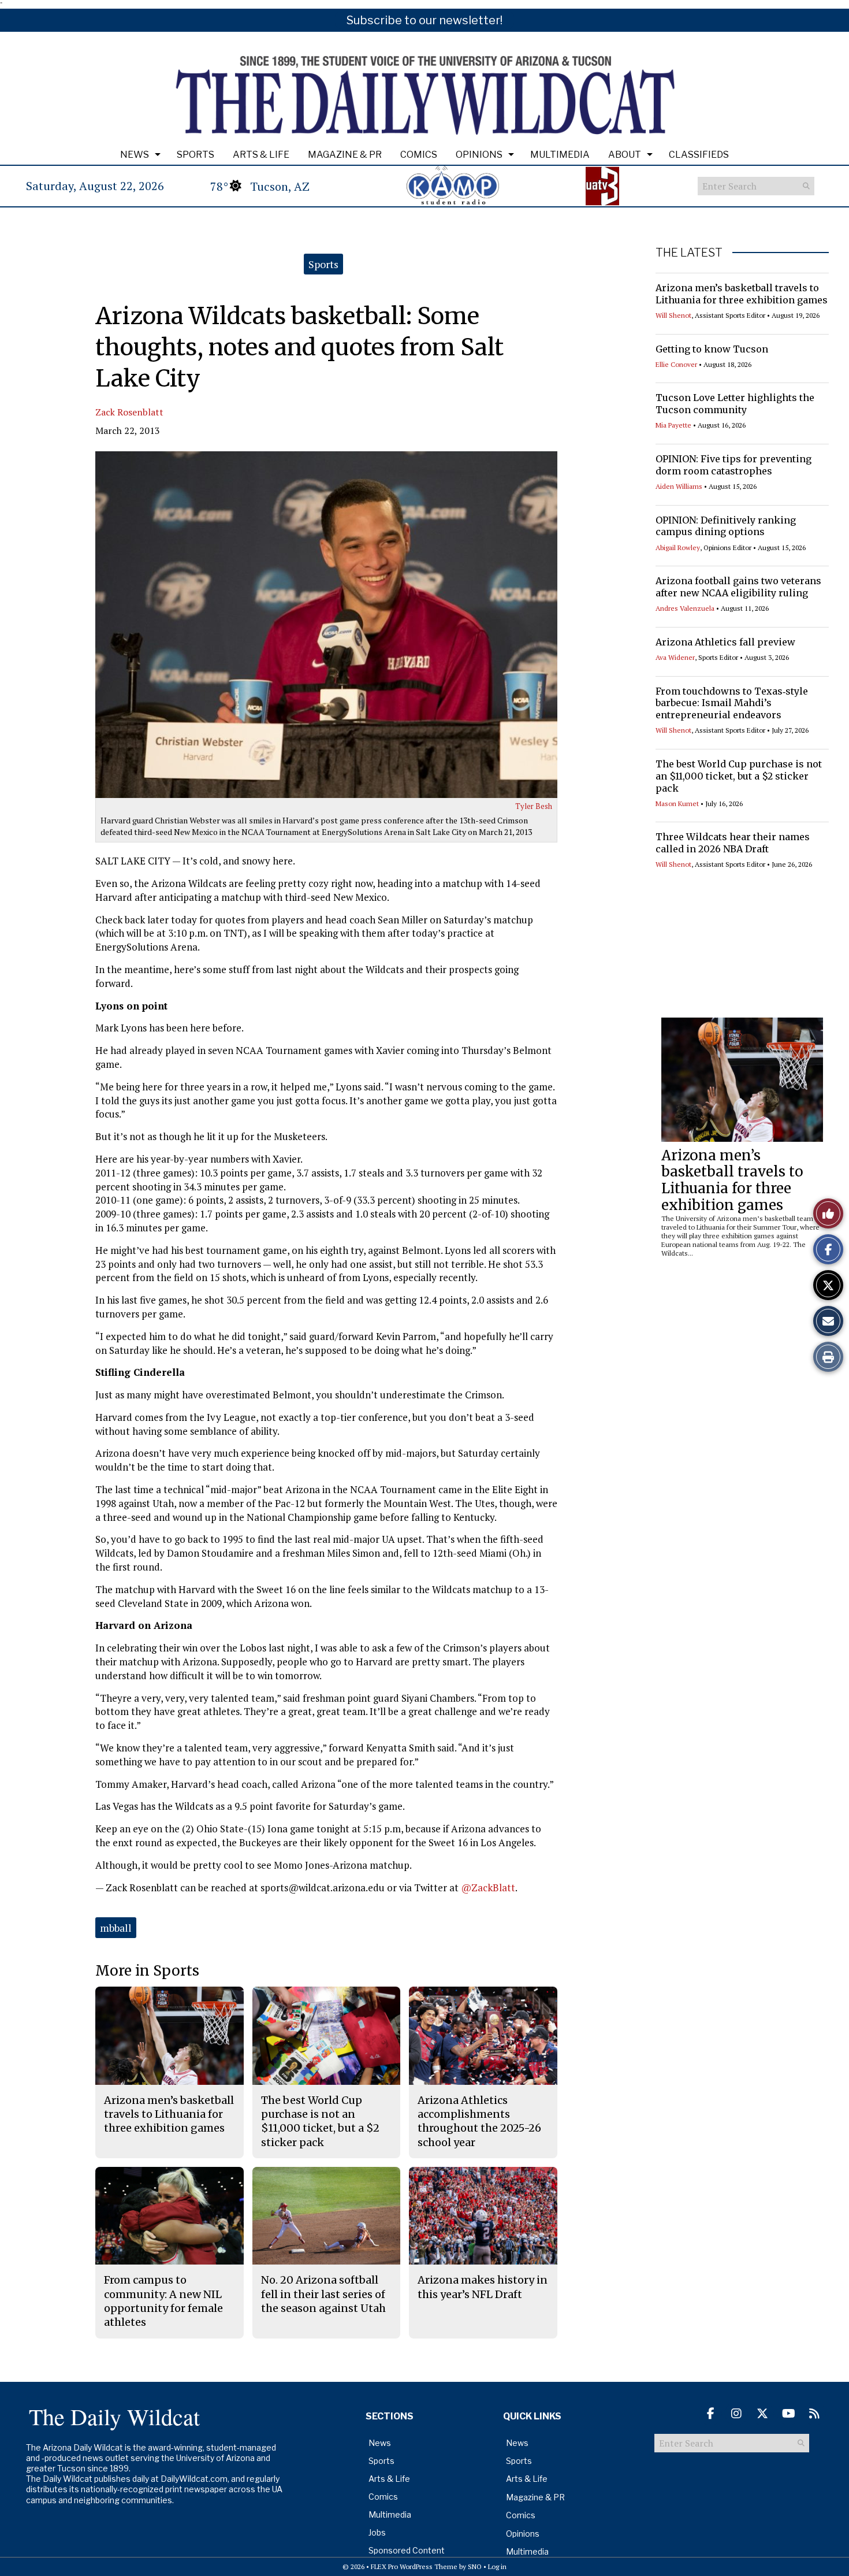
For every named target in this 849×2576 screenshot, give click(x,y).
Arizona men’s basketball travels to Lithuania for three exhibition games (742, 294)
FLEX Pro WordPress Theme (414, 2566)
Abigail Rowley (678, 548)
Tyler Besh (534, 806)
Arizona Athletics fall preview (725, 642)
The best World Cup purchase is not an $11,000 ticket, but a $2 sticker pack (739, 776)
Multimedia (560, 155)
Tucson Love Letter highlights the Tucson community (735, 404)
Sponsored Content (407, 2550)
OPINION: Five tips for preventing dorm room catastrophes (733, 465)
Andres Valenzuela (685, 608)
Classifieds (699, 155)
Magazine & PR (345, 155)
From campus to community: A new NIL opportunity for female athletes (163, 2301)
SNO (475, 2566)
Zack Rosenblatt (129, 412)
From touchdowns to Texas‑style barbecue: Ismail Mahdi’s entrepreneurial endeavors (732, 703)
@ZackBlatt (488, 1888)
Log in (497, 2566)
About (625, 155)
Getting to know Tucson (712, 349)
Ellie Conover (676, 364)
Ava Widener (675, 657)
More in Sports (147, 1971)
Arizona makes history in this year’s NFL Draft (483, 2287)
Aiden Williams (679, 486)
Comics (419, 155)
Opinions (479, 155)
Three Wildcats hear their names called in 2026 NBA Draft (733, 843)
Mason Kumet (677, 803)
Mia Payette (673, 425)
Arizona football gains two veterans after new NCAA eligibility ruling (738, 587)
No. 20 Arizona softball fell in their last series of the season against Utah (323, 2294)
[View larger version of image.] (326, 625)
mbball (116, 1928)
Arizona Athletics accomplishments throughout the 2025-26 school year (479, 2121)
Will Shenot (673, 315)
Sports (196, 155)
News (135, 155)
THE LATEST (689, 253)
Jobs (377, 2532)
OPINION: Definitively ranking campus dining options (726, 526)
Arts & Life (261, 155)
